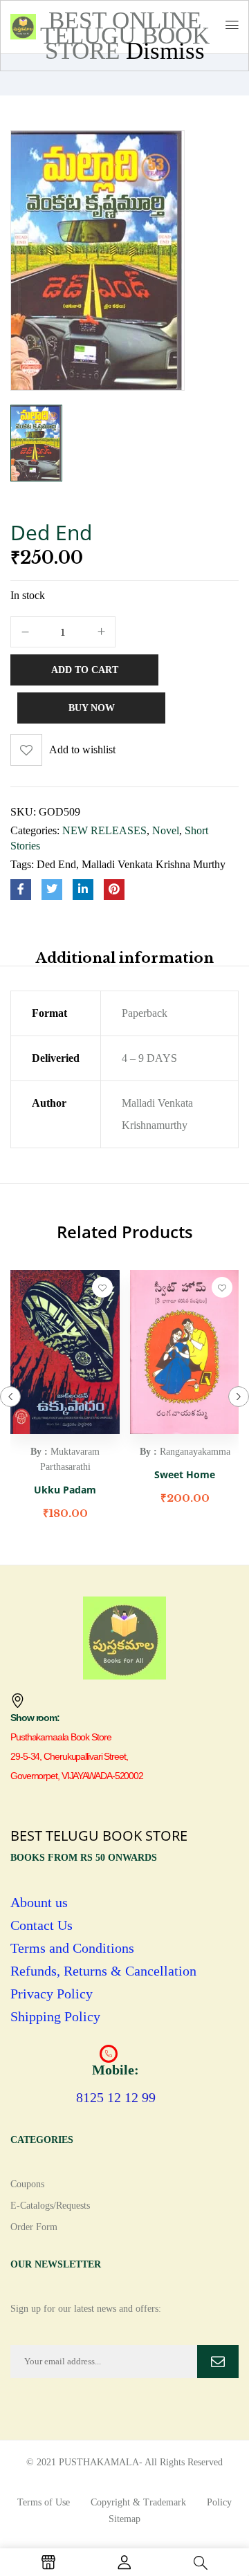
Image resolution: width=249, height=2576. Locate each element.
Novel (166, 830)
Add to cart (85, 670)
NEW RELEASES (104, 830)
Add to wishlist (82, 749)
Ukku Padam (65, 1490)
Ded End (56, 864)
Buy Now (92, 708)
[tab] (124, 958)
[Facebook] (21, 890)
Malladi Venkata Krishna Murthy (154, 864)
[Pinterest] (114, 890)
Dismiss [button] (165, 51)
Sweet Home (185, 1474)
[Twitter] (52, 890)
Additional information (125, 958)
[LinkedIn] (83, 890)
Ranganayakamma (195, 1452)
